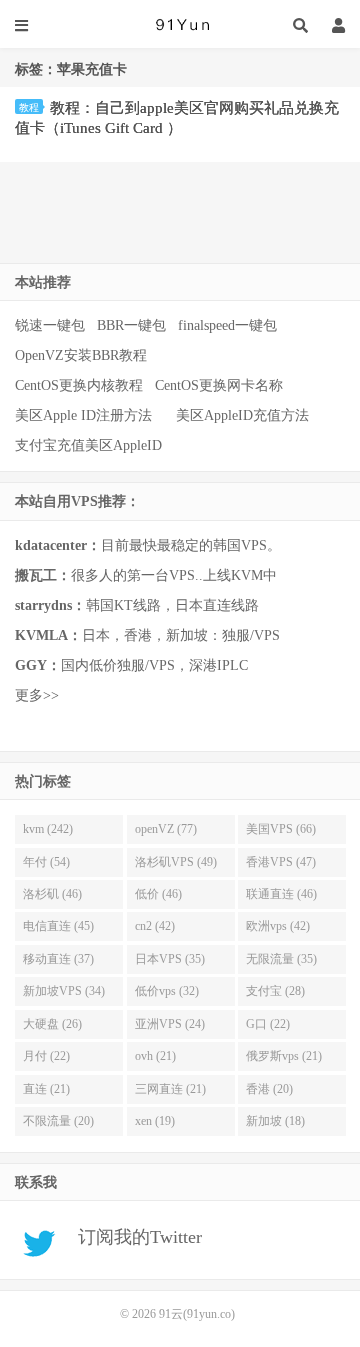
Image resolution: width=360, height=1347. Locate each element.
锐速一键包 (50, 325)
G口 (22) (268, 1024)
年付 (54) (46, 862)
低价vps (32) (167, 991)
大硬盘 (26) (52, 1024)
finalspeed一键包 (227, 325)
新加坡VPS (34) (64, 991)
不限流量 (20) (58, 1121)
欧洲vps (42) (278, 926)
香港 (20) (269, 1089)
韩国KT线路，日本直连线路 (137, 605)
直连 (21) (46, 1089)
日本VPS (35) (170, 959)
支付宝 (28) (275, 991)
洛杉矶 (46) (52, 894)
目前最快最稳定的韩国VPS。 (148, 545)
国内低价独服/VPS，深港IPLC (131, 665)
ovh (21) (155, 1056)
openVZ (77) (166, 829)
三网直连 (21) (170, 1089)
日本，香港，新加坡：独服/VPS (147, 635)
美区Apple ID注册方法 (85, 415)
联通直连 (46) (281, 894)
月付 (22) (46, 1056)
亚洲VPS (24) (170, 1024)
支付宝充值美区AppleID (88, 445)
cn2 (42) (155, 926)
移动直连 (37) (58, 959)
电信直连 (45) (58, 926)
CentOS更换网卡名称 (219, 385)
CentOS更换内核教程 (79, 385)
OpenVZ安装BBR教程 (81, 355)
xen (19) (155, 1121)
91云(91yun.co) (180, 25)
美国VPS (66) (281, 829)
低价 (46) (158, 894)
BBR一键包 (131, 325)
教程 (29, 107)
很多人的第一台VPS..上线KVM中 (146, 575)
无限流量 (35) (281, 959)
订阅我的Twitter (132, 1237)
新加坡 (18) (275, 1121)
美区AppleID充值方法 (242, 415)
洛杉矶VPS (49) (176, 862)
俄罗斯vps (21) (284, 1056)
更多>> (37, 695)
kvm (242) (48, 829)
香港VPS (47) (281, 862)
